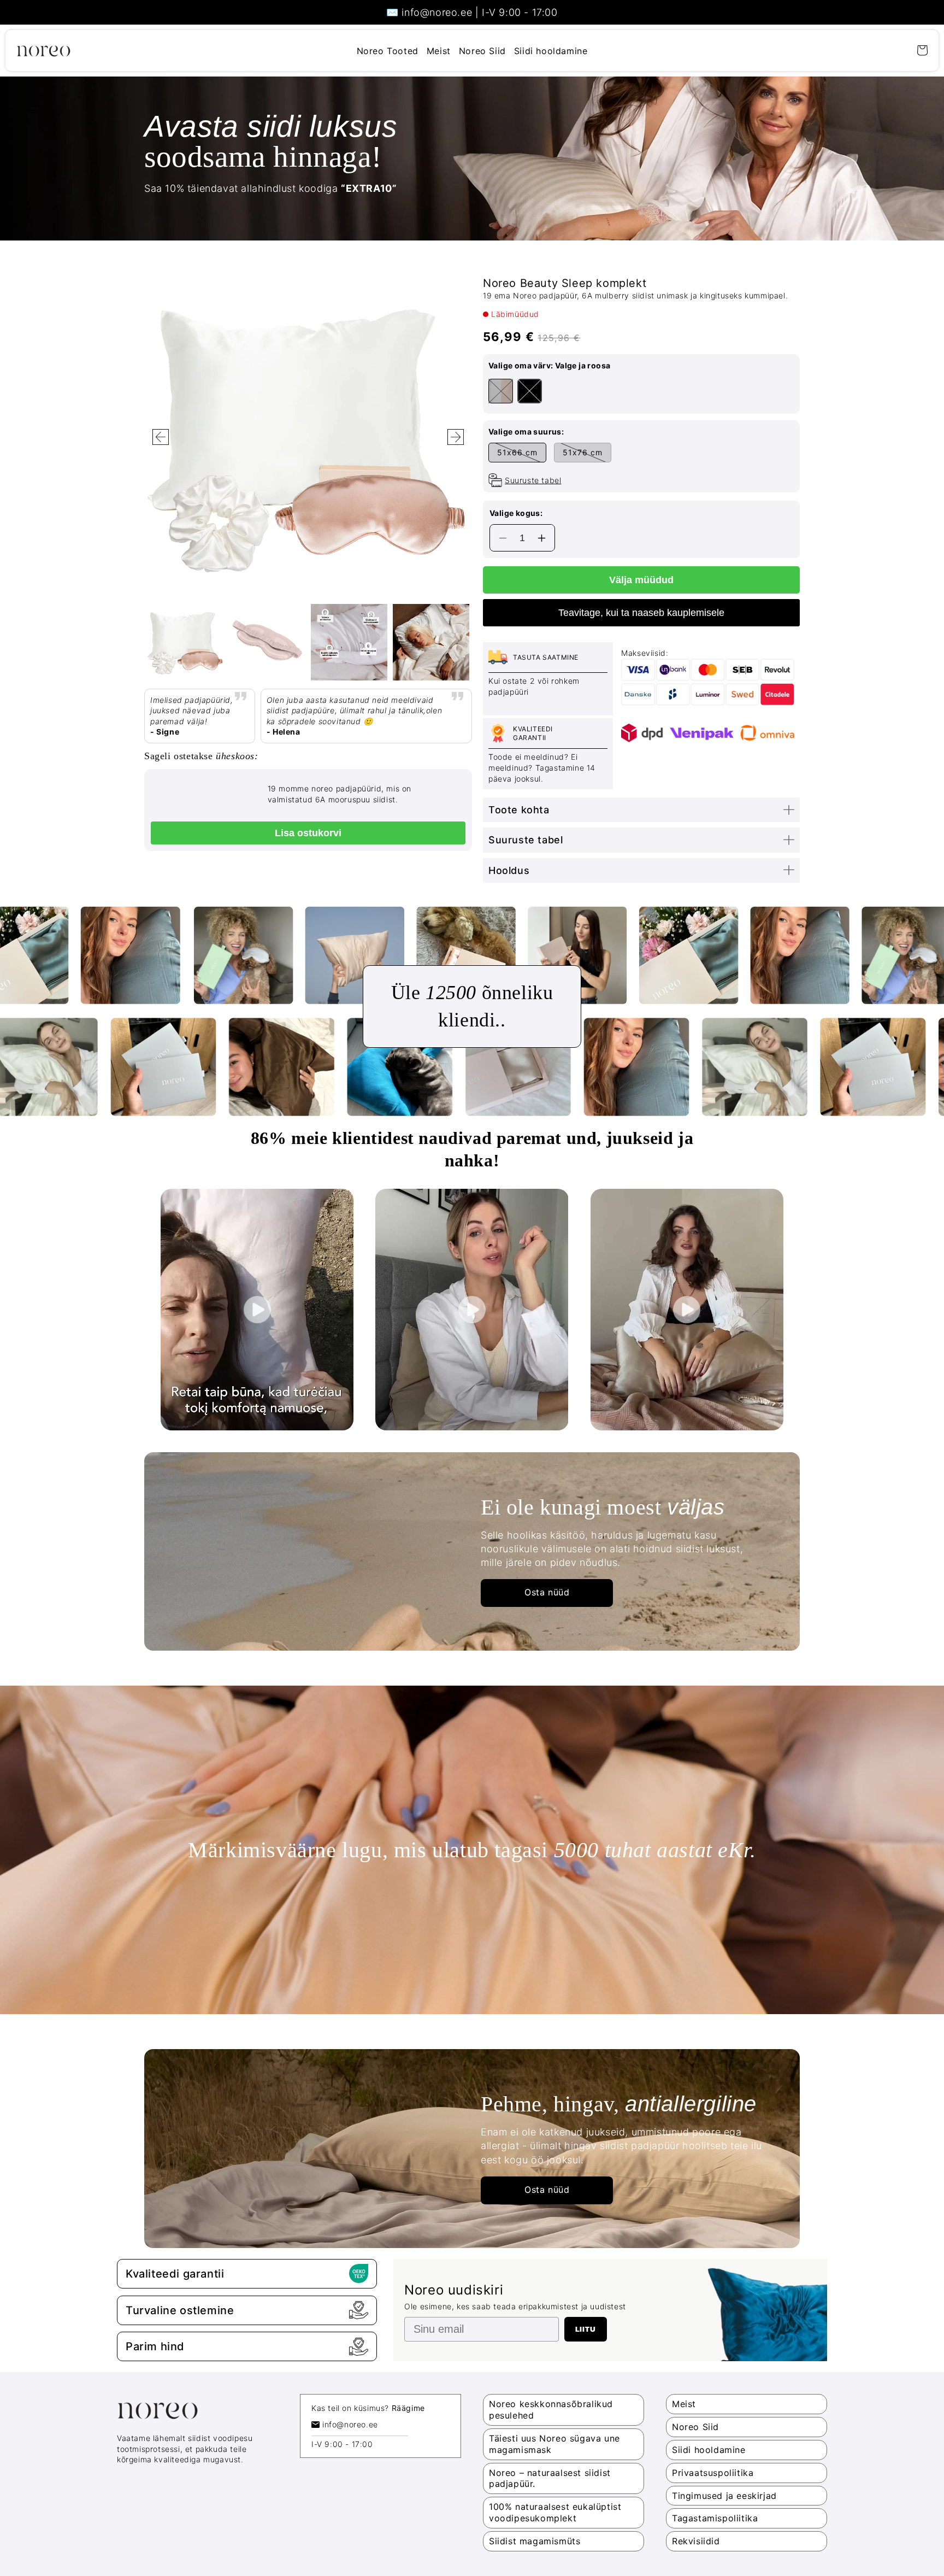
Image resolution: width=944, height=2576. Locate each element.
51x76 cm (583, 452)
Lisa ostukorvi (308, 833)
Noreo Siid (482, 51)
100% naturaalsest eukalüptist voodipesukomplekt (555, 2512)
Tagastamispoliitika (715, 2518)
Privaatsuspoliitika (713, 2473)
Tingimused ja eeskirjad (724, 2496)
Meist (439, 51)
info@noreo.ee (350, 2424)
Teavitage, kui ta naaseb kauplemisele (641, 613)
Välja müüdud (641, 580)
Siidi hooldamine (551, 51)
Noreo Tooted (388, 51)
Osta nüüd (547, 1592)
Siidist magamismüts (535, 2541)
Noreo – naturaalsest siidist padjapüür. (550, 2478)
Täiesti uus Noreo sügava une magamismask (554, 2444)
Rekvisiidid (696, 2541)
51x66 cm (517, 452)
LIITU (586, 2329)
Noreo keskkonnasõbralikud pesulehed (551, 2410)
